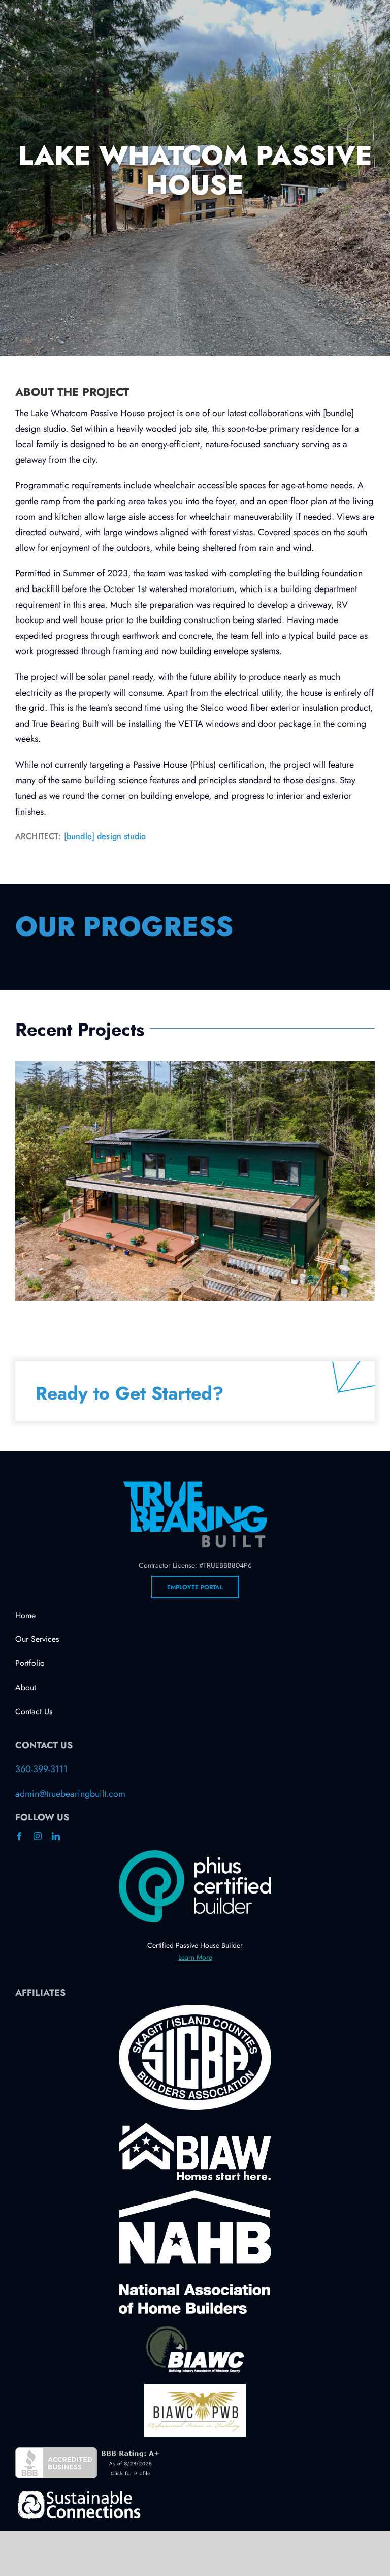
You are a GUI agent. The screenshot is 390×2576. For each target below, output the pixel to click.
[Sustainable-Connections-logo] (79, 2493)
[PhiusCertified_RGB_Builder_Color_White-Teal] (195, 1855)
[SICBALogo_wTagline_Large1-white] (195, 2009)
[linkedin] (56, 1836)
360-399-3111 (41, 1769)
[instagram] (38, 1836)
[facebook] (19, 1836)
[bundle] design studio (105, 836)
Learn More (195, 1957)
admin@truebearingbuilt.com (70, 1794)
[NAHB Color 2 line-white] (195, 2195)
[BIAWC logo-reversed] (195, 2329)
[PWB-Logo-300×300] (195, 2388)
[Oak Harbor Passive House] (195, 1181)
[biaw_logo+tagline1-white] (195, 2127)
